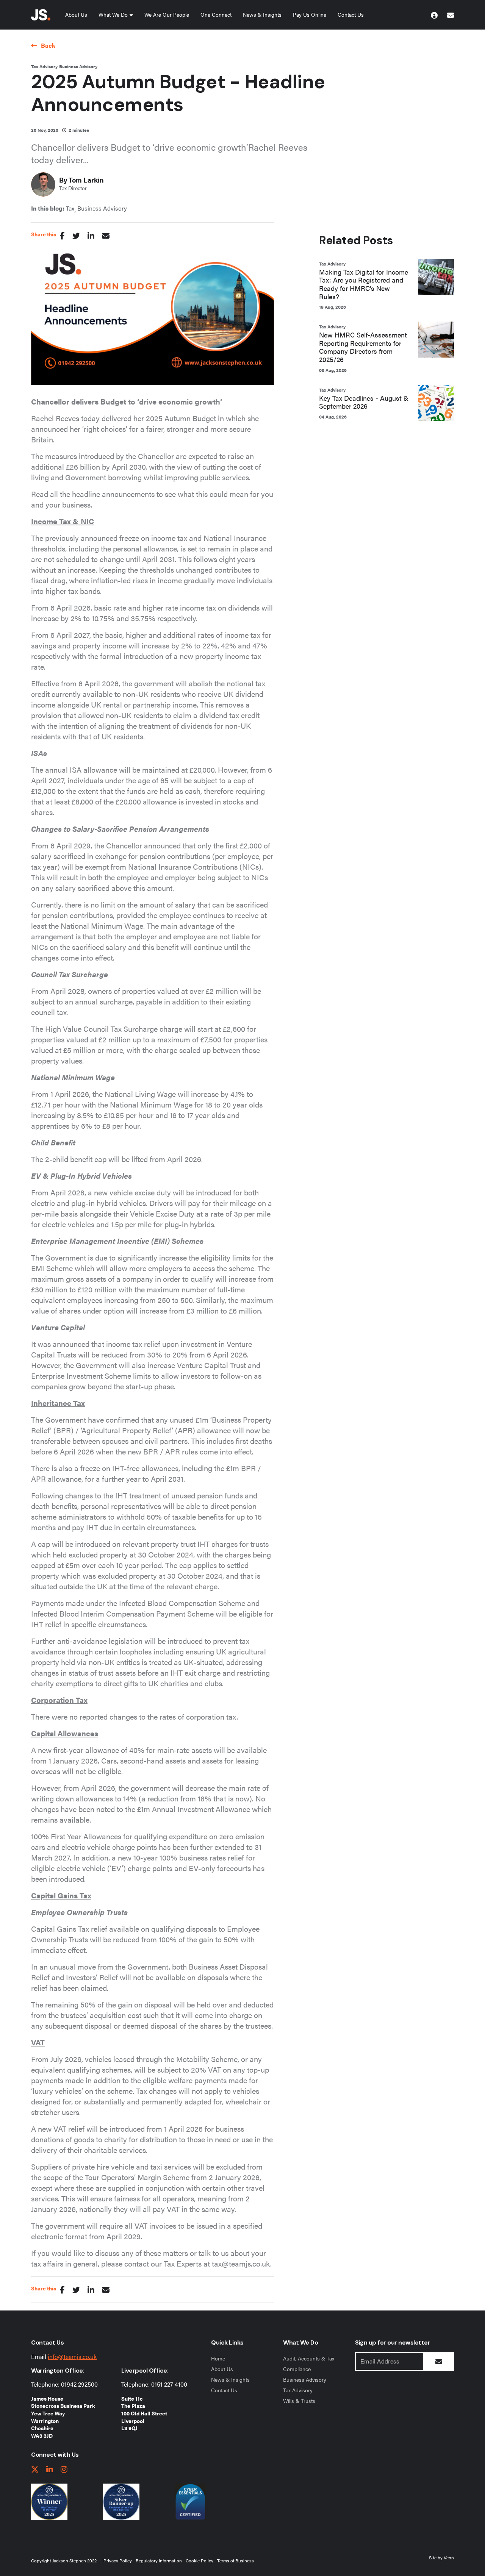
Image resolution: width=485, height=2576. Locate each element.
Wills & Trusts (299, 2401)
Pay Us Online (310, 14)
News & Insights (262, 14)
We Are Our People (167, 14)
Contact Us (351, 14)
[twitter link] (35, 2470)
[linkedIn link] (50, 2470)
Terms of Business (235, 2560)
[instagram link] (64, 2470)
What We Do (113, 14)
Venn (449, 2557)
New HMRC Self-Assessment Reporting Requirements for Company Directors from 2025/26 (363, 347)
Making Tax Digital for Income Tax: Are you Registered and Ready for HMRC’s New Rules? (364, 284)
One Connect (216, 14)
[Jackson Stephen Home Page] (41, 15)
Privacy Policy (118, 2560)
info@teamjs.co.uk (72, 2357)
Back (48, 45)
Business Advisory (78, 66)
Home (218, 2358)
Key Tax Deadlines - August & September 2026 (364, 402)
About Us (76, 14)
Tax (70, 208)
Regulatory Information (159, 2560)
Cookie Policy (199, 2560)
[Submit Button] (439, 2361)
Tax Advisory (44, 66)
